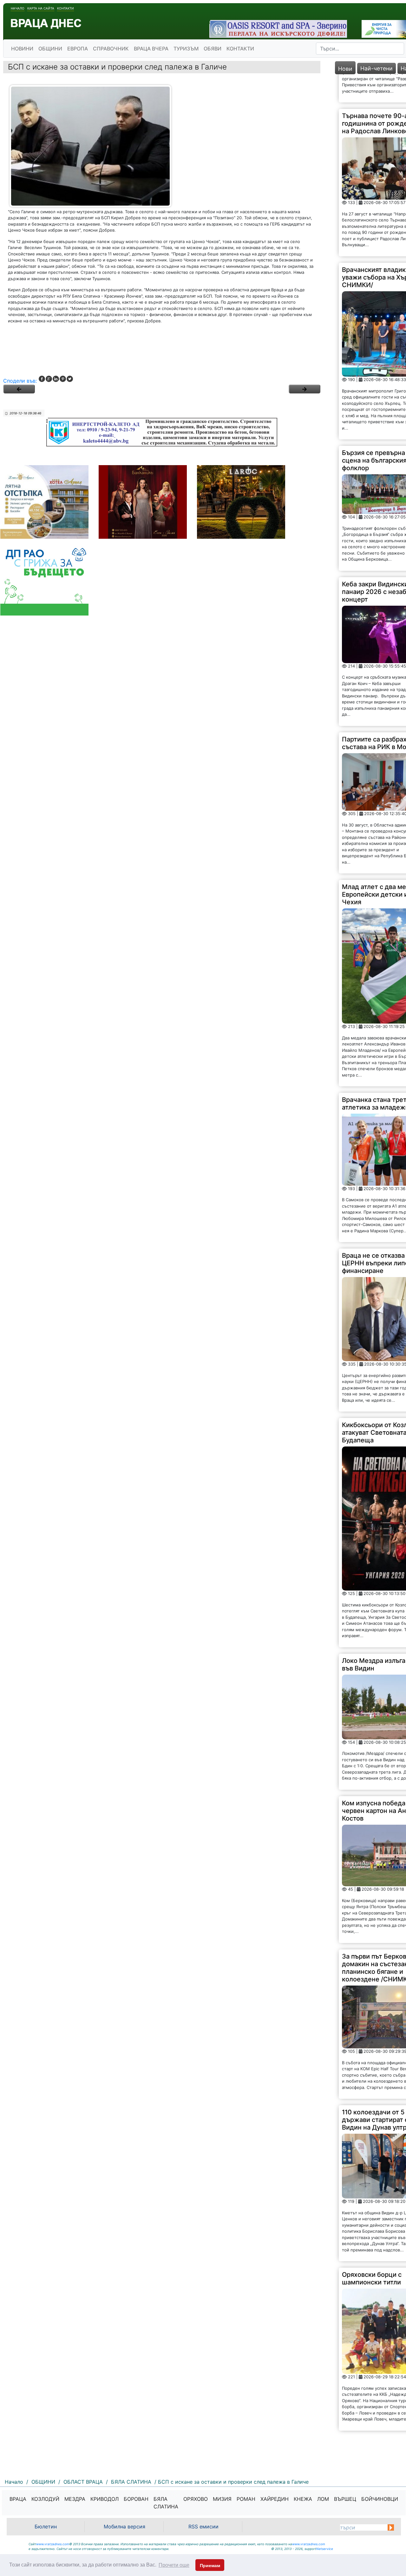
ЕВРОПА (78, 49)
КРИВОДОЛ (105, 2499)
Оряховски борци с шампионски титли (372, 2250)
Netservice (325, 2549)
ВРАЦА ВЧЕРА (151, 49)
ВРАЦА (18, 2499)
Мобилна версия (124, 2527)
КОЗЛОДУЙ (45, 2499)
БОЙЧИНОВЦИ (380, 2499)
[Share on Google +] (49, 379)
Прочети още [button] (174, 2565)
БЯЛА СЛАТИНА (166, 2503)
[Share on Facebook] (42, 379)
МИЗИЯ (222, 2499)
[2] (304, 389)
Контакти (65, 8)
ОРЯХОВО (196, 2499)
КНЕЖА (303, 2499)
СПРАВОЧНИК (111, 49)
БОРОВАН (136, 2499)
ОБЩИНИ (50, 49)
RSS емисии (203, 2527)
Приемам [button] (210, 2566)
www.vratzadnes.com (53, 2544)
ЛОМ (323, 2499)
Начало (18, 8)
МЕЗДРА (75, 2499)
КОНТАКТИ (240, 49)
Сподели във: (20, 381)
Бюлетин (46, 2527)
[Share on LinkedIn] (56, 379)
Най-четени (377, 68)
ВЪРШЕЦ (345, 2499)
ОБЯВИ (213, 49)
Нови (345, 69)
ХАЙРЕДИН (275, 2499)
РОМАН (246, 2499)
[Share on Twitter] (70, 379)
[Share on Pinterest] (63, 379)
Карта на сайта (41, 8)
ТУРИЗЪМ (186, 49)
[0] (19, 389)
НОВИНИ (22, 49)
